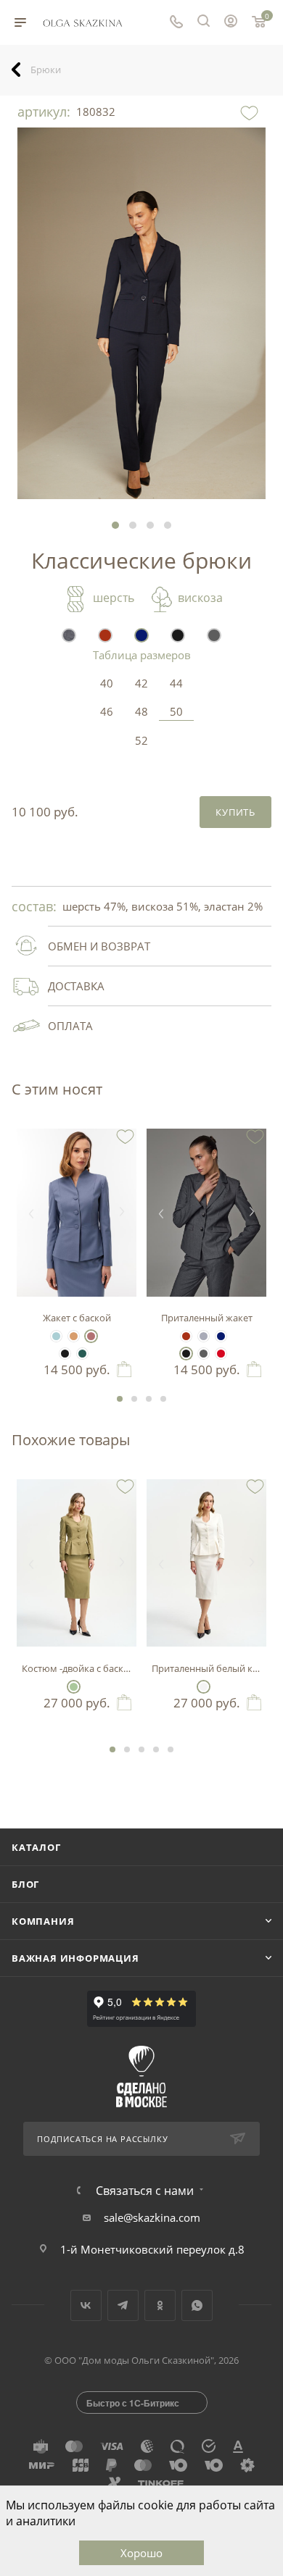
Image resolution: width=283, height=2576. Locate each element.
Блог (25, 1884)
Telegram (123, 2305)
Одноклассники (160, 2305)
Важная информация (75, 1958)
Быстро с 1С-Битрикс (133, 2403)
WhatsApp (197, 2305)
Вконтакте (86, 2305)
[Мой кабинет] (231, 22)
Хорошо (141, 2553)
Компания (43, 1921)
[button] (115, 525)
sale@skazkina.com (152, 2217)
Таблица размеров (142, 655)
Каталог (36, 1847)
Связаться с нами (145, 2191)
